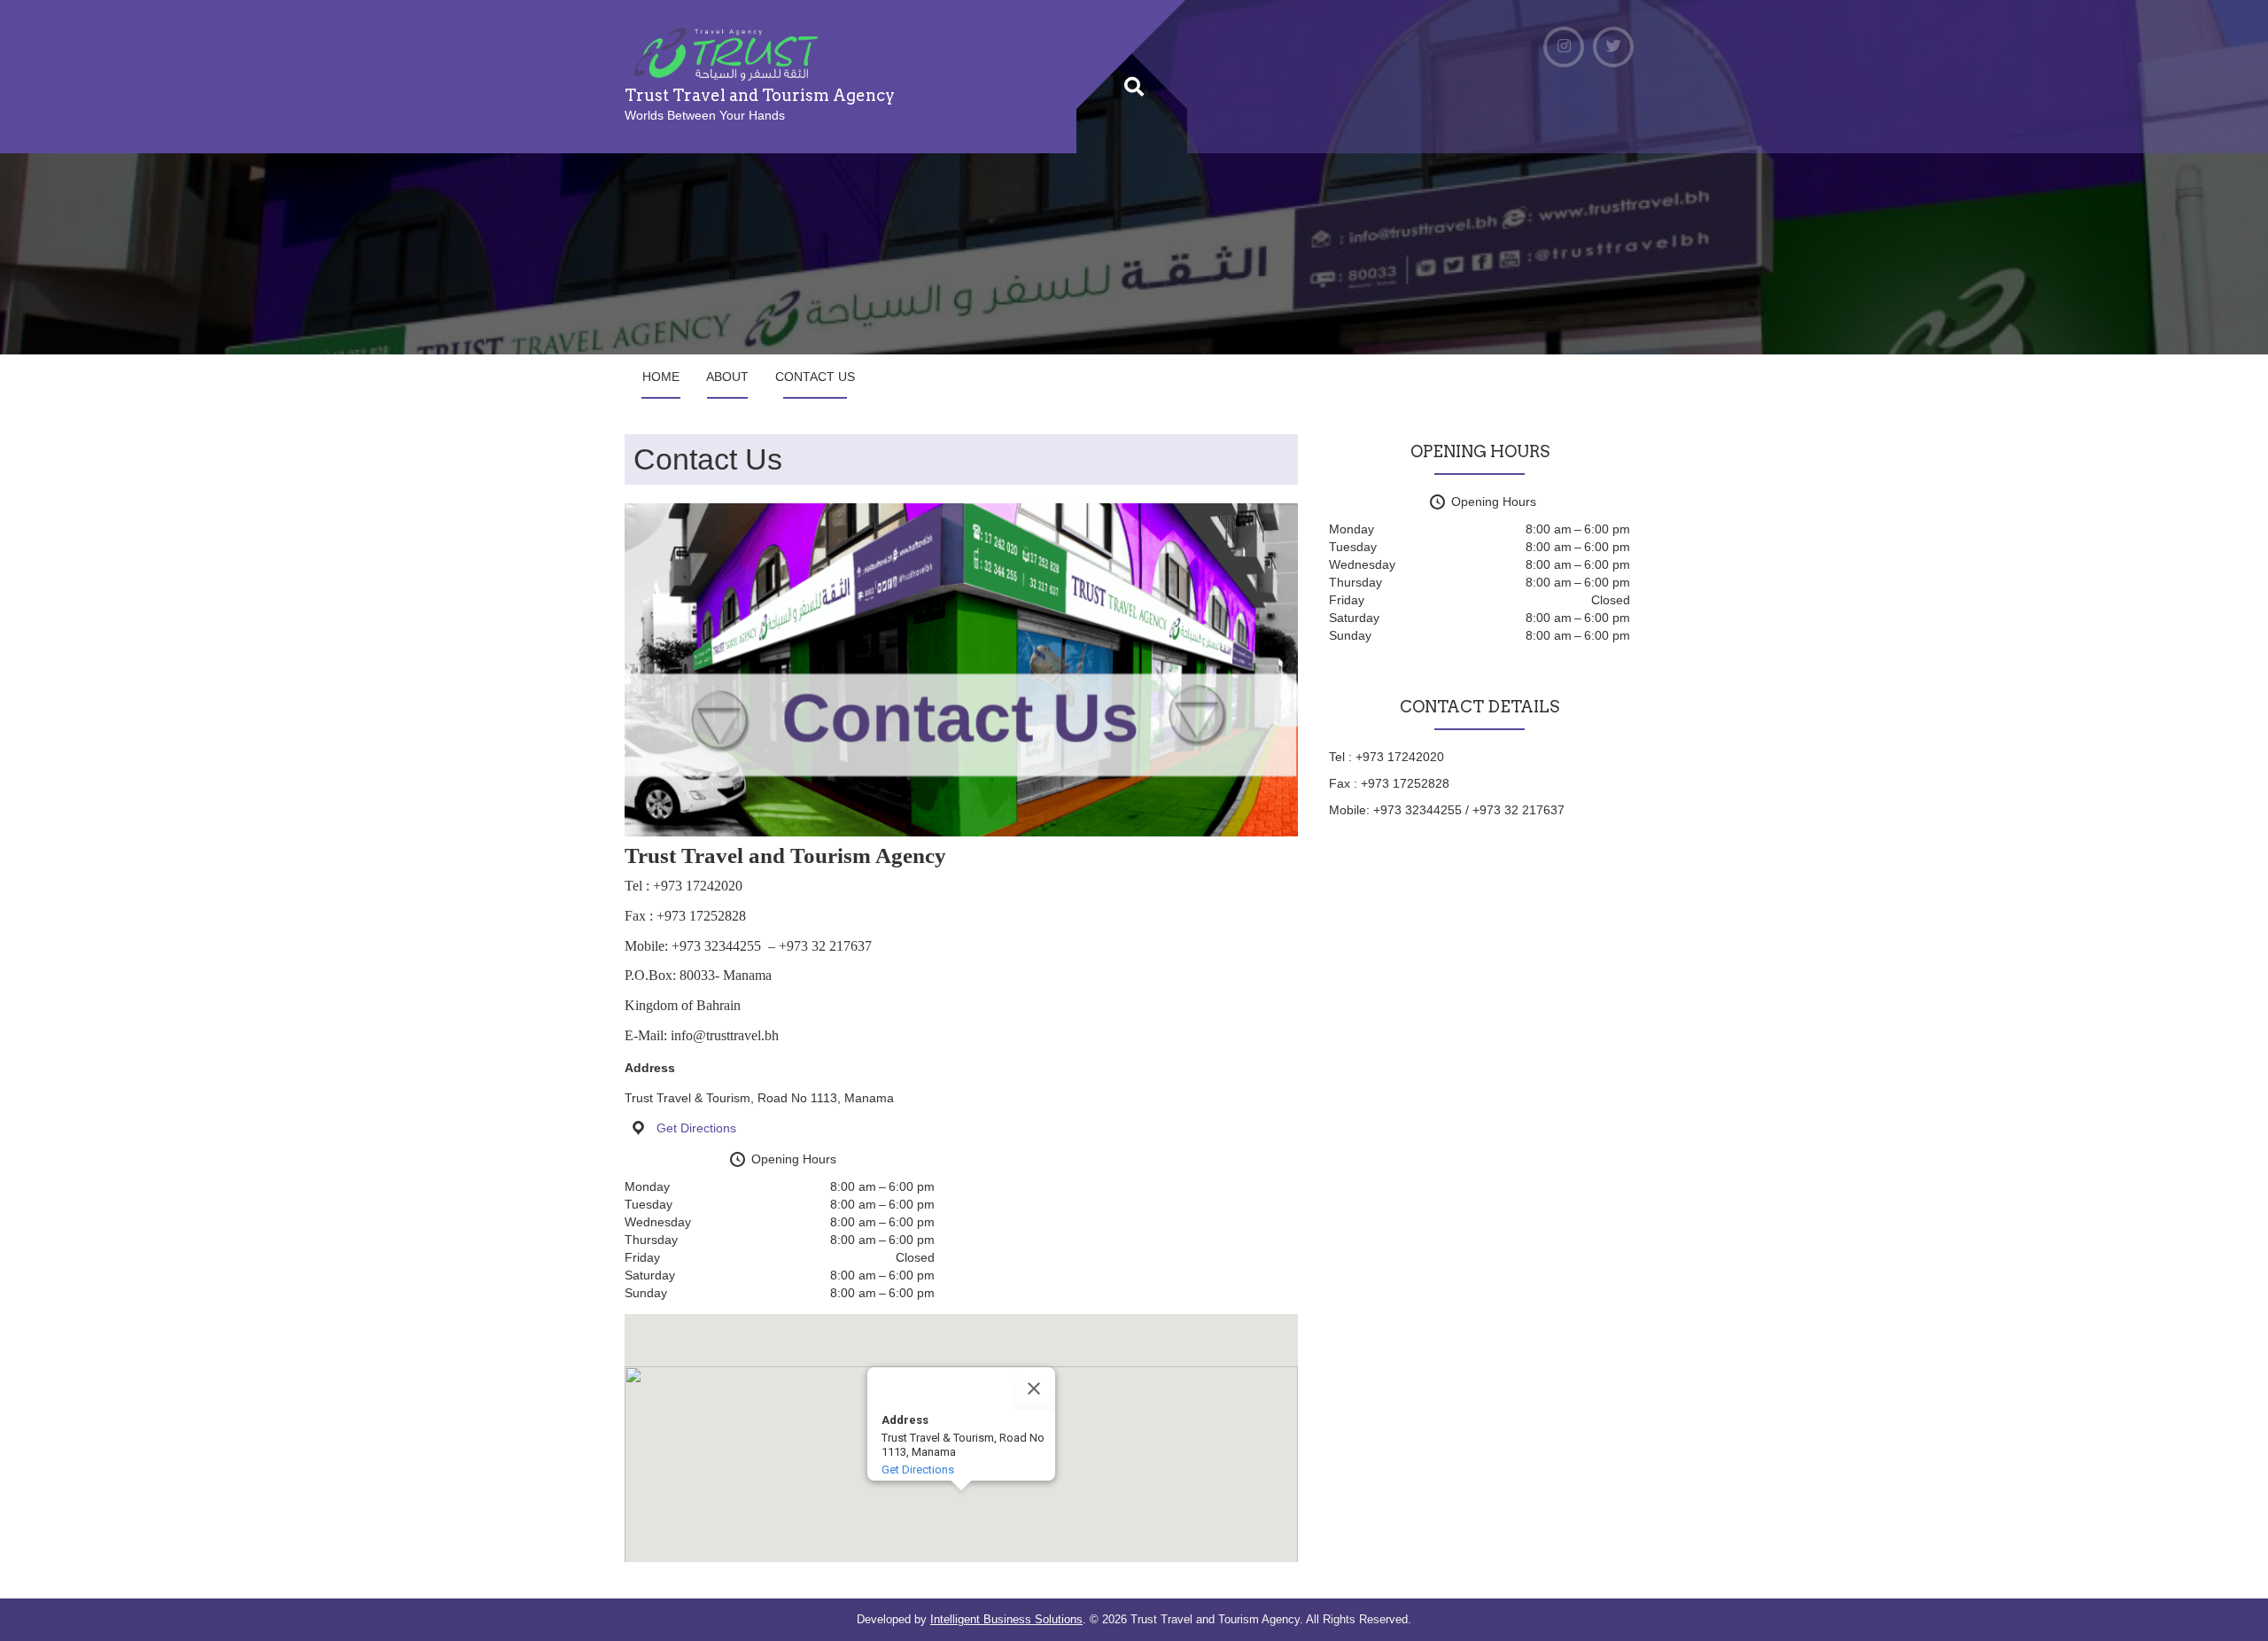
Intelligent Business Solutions (1006, 1619)
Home (661, 377)
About (727, 377)
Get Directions (696, 1128)
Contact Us (815, 377)
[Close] (1034, 1388)
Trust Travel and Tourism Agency (760, 95)
